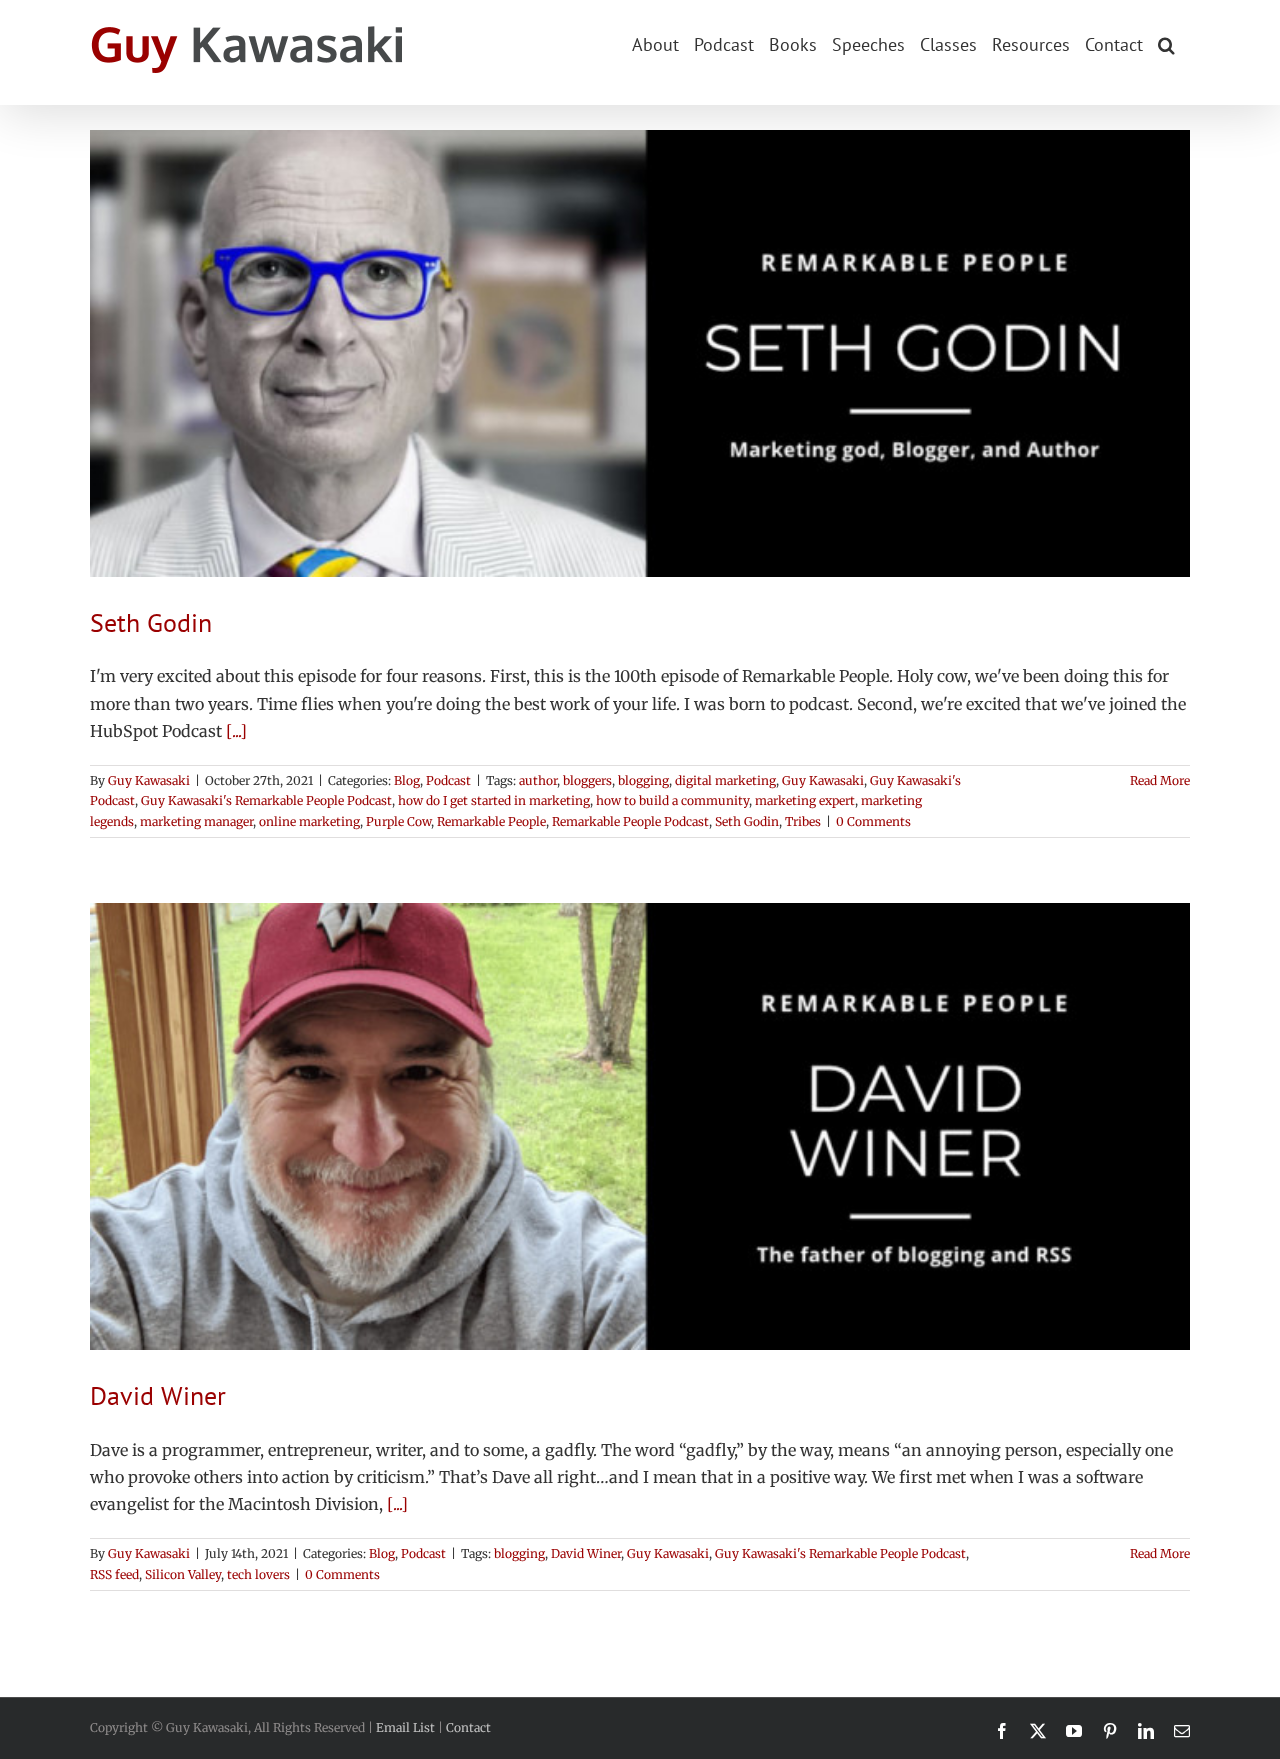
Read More (1160, 780)
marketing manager (196, 821)
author (538, 780)
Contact (468, 1727)
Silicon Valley (183, 1574)
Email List (405, 1727)
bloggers (587, 780)
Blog (407, 780)
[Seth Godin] (640, 353)
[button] (1166, 43)
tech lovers (258, 1574)
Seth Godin (151, 622)
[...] (236, 731)
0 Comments (873, 821)
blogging (643, 780)
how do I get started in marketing (494, 800)
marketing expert (805, 800)
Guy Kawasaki (149, 780)
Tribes (803, 821)
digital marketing (725, 780)
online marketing (309, 821)
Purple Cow (398, 821)
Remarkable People (491, 821)
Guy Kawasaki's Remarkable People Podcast (266, 800)
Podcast (448, 780)
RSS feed (114, 1574)
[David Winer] (640, 1126)
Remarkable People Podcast (630, 821)
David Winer (158, 1395)
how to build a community (672, 800)
